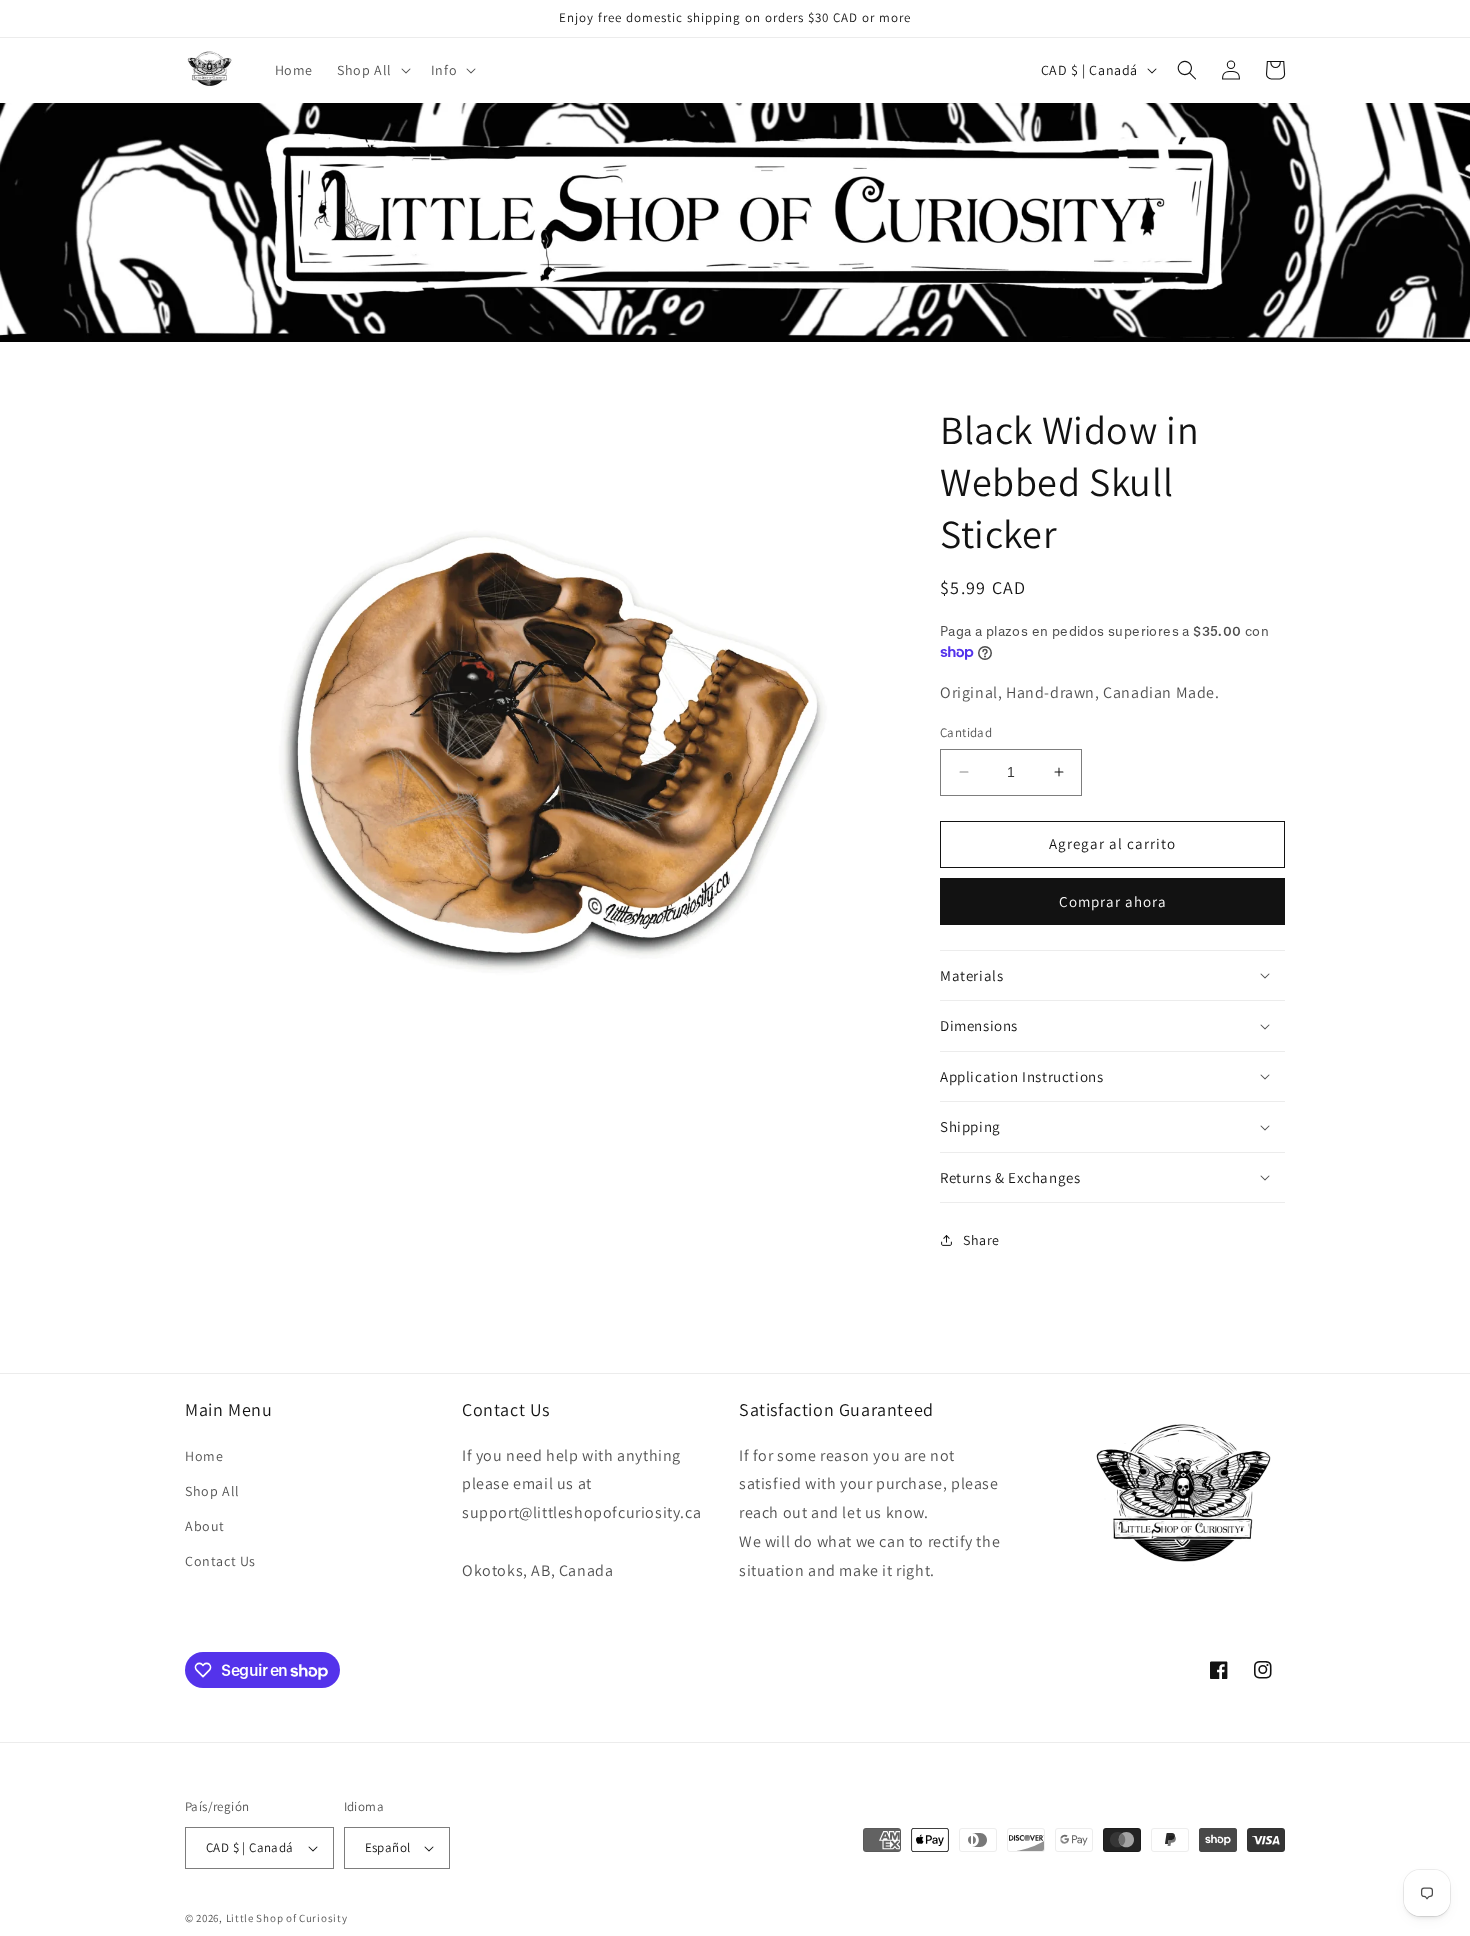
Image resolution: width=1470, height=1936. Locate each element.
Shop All (212, 1491)
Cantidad (966, 732)
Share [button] (981, 1240)
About (205, 1526)
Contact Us (220, 1561)
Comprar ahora (1113, 901)
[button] (372, 70)
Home (204, 1456)
